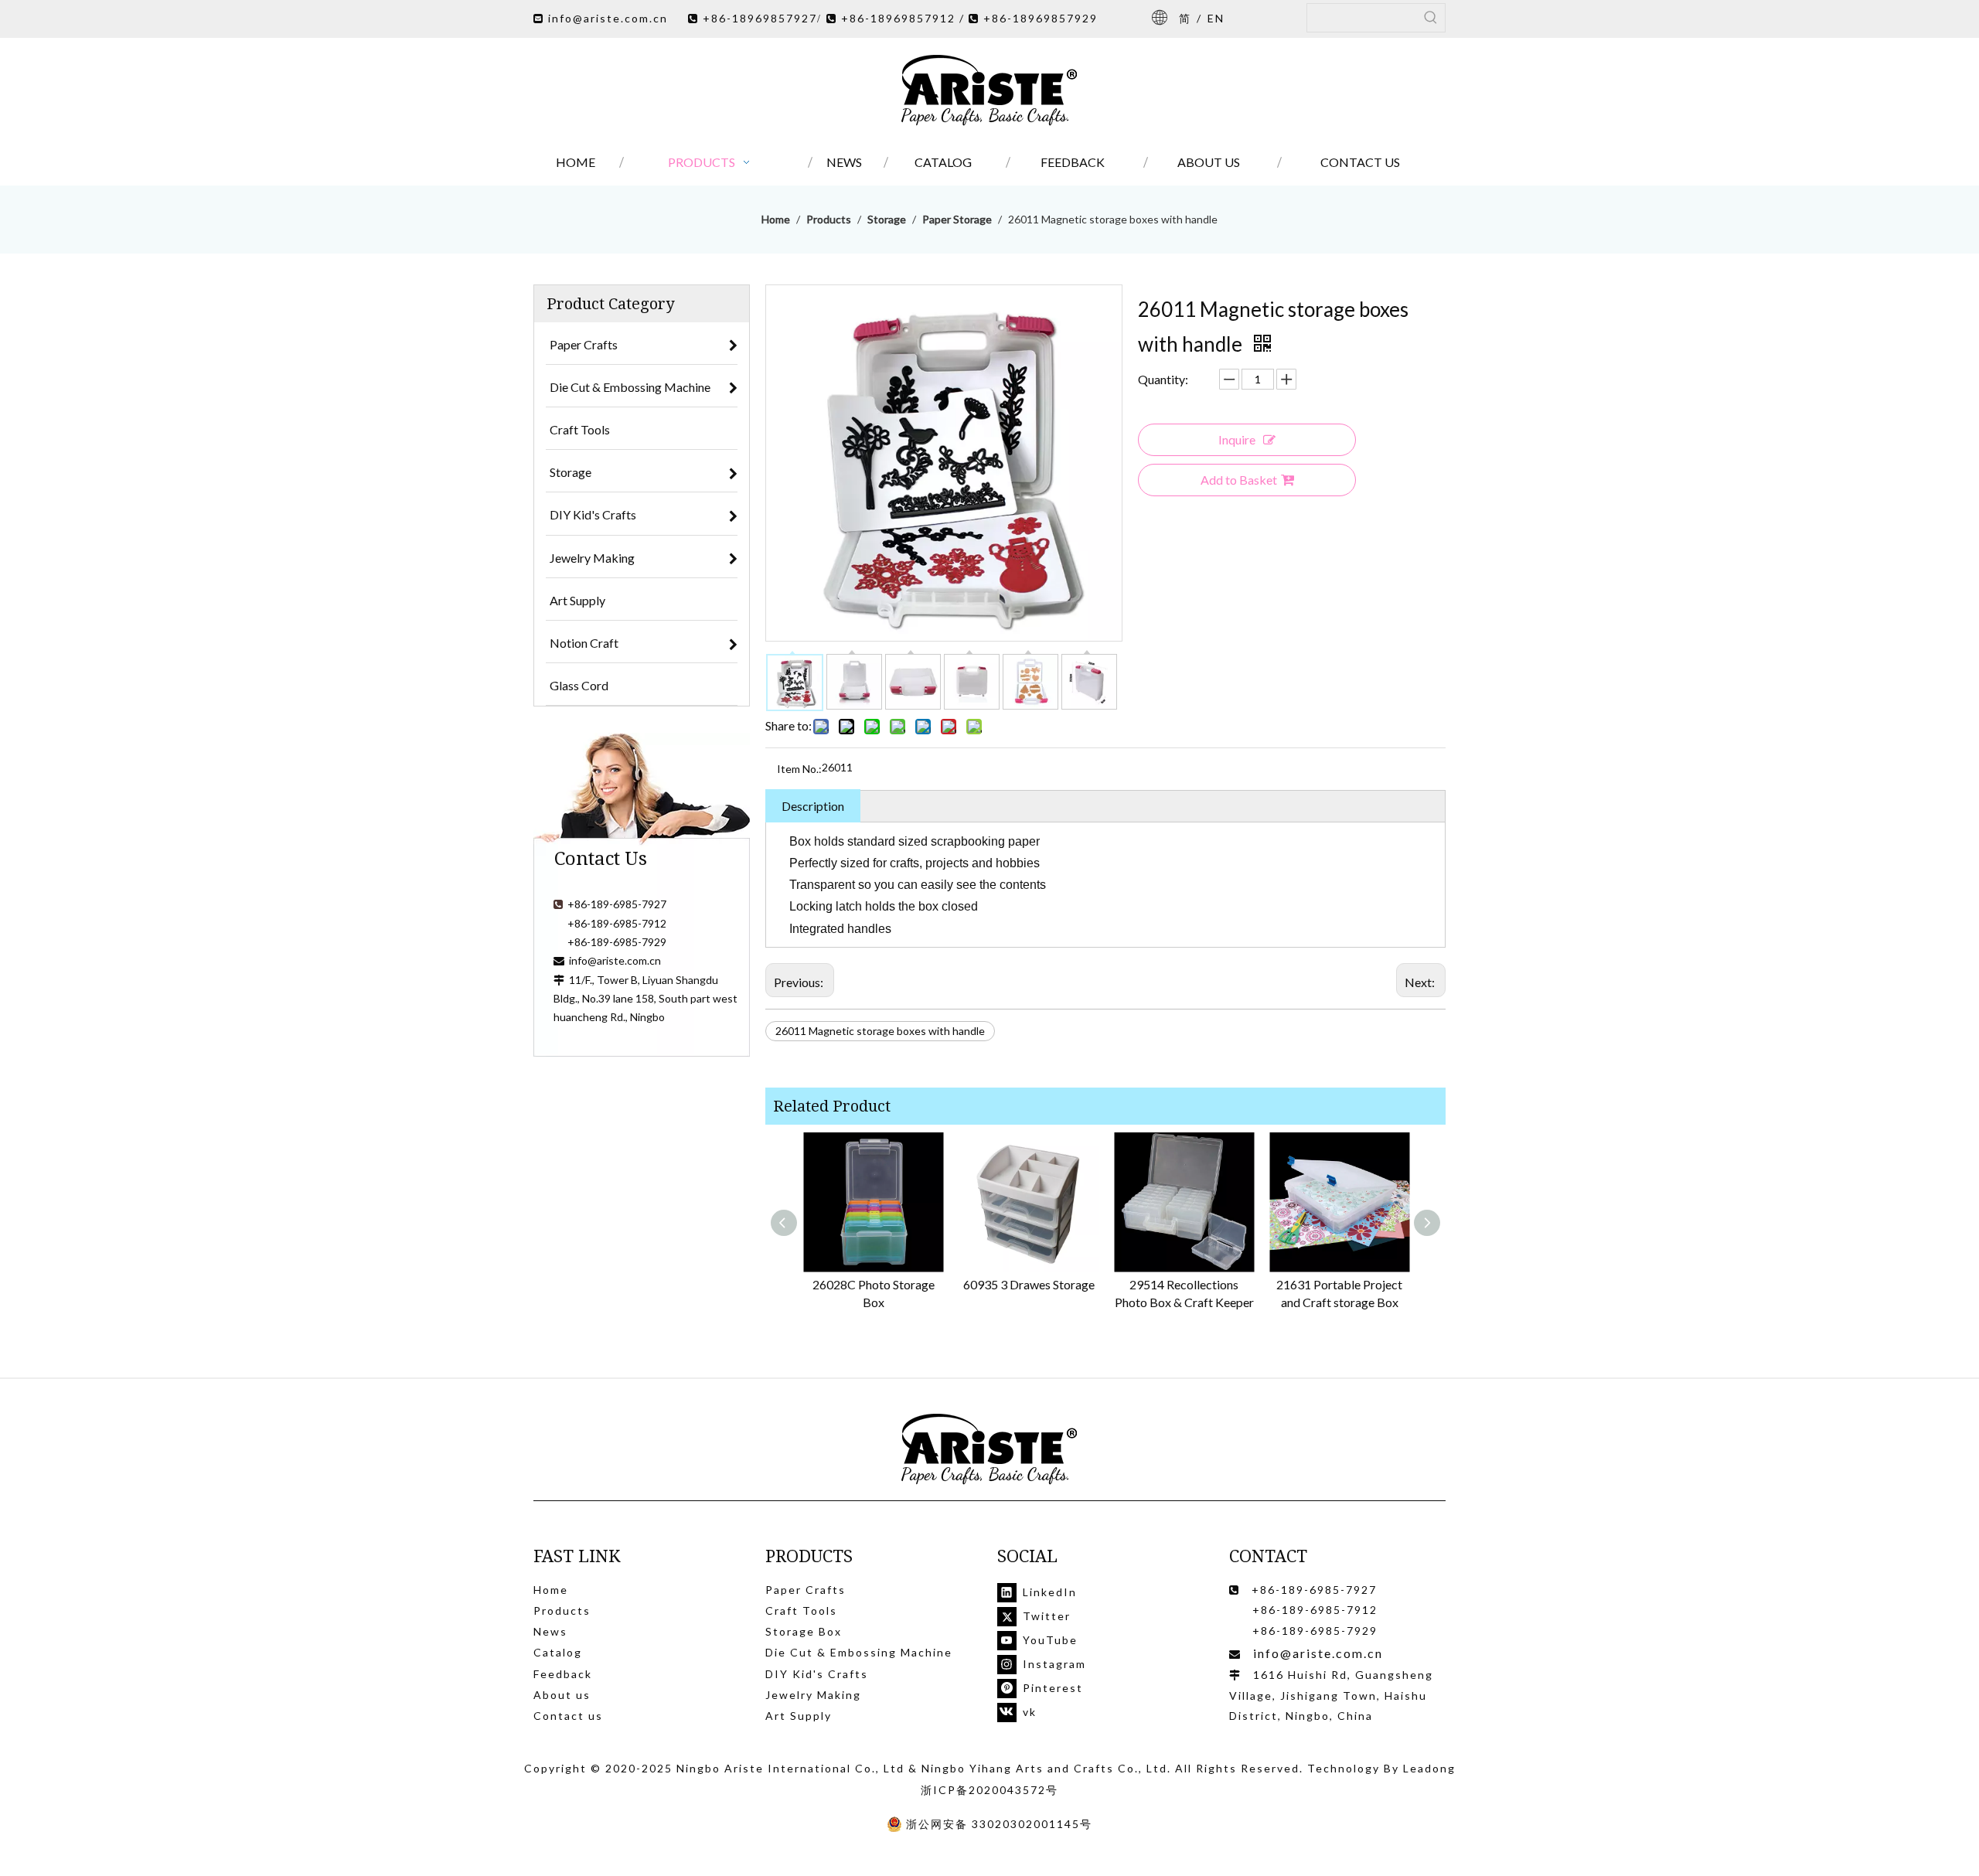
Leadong (1429, 1768)
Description (813, 806)
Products (562, 1610)
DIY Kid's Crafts (817, 1674)
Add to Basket (1239, 480)
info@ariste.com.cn (608, 18)
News (550, 1631)
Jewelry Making (813, 1695)
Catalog (558, 1652)
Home (551, 1590)
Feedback (563, 1674)
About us (562, 1695)
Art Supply (799, 1716)
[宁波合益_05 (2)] (989, 1450)
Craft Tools (801, 1610)
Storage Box (804, 1631)
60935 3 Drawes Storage (1029, 1284)
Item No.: (799, 769)
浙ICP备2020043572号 (989, 1790)
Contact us (568, 1716)
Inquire (1237, 439)
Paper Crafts (806, 1590)
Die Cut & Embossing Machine (859, 1652)
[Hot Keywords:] (1431, 18)
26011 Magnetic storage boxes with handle (880, 1031)
